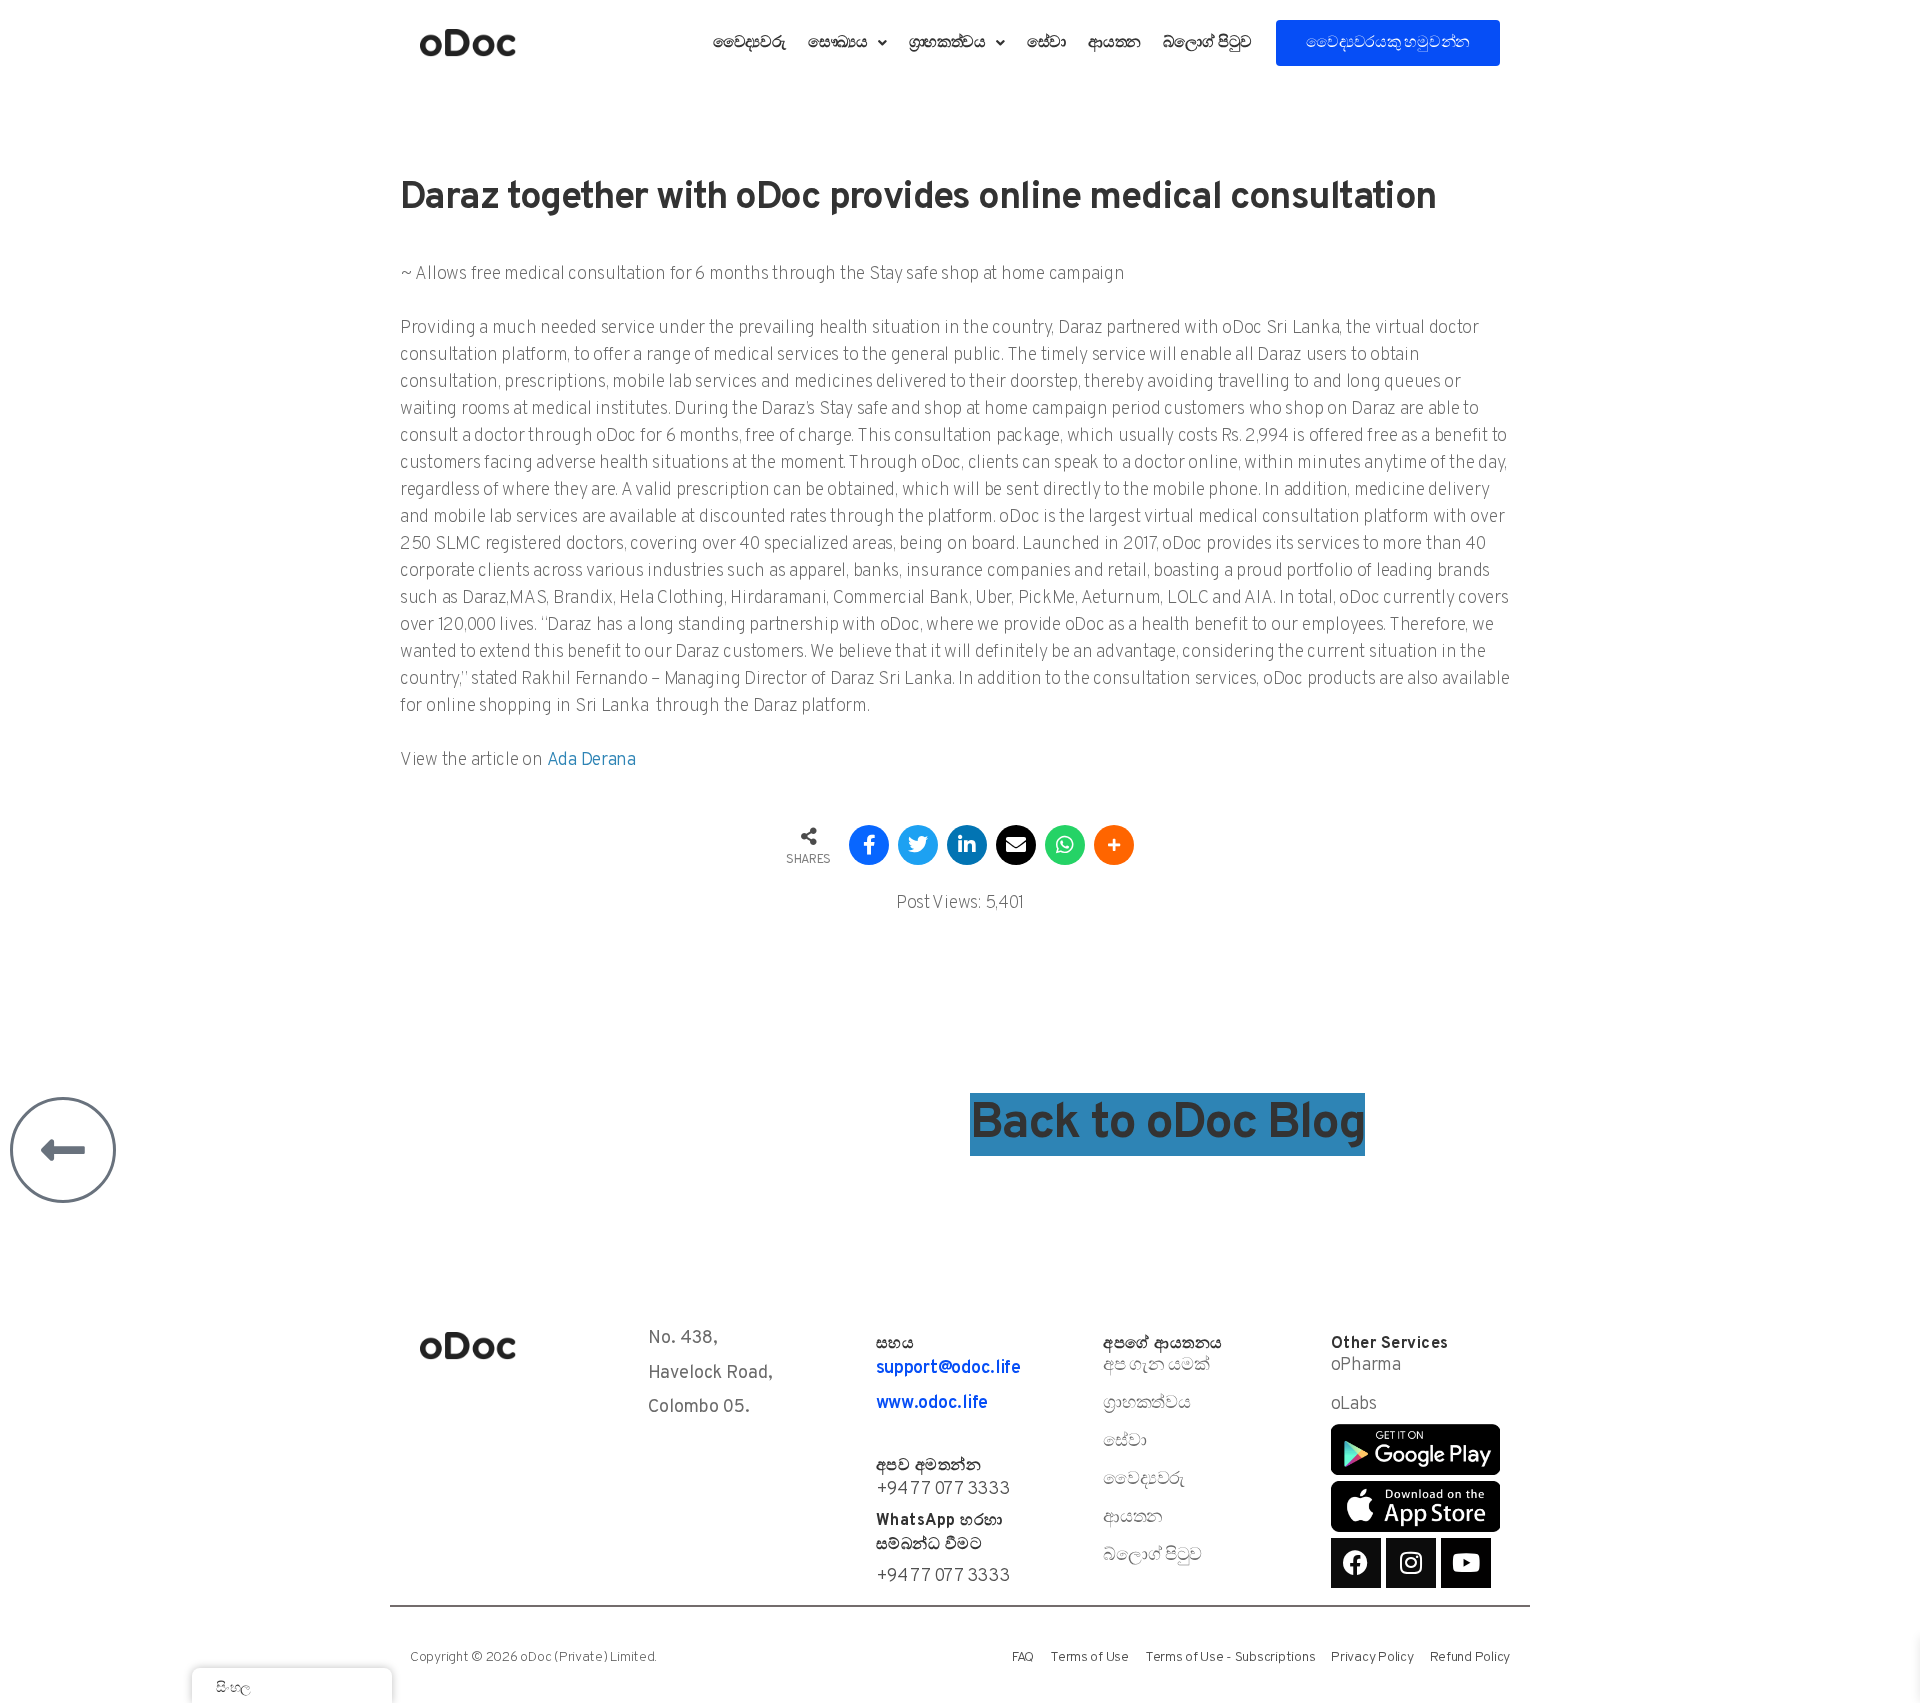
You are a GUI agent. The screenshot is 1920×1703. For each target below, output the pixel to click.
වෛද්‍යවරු (749, 43)
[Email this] (1016, 845)
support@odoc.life (948, 1368)
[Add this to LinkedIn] (967, 845)
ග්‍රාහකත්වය (947, 43)
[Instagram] (1411, 1563)
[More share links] (1114, 845)
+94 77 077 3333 (943, 1489)
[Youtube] (1466, 1563)
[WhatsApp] (1065, 845)
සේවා (1046, 43)
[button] (847, 43)
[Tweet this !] (918, 845)
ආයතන (1114, 43)
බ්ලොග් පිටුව (1207, 43)
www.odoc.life (932, 1403)
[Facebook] (1356, 1563)
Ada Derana (591, 760)
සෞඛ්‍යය (838, 43)
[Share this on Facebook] (869, 845)
